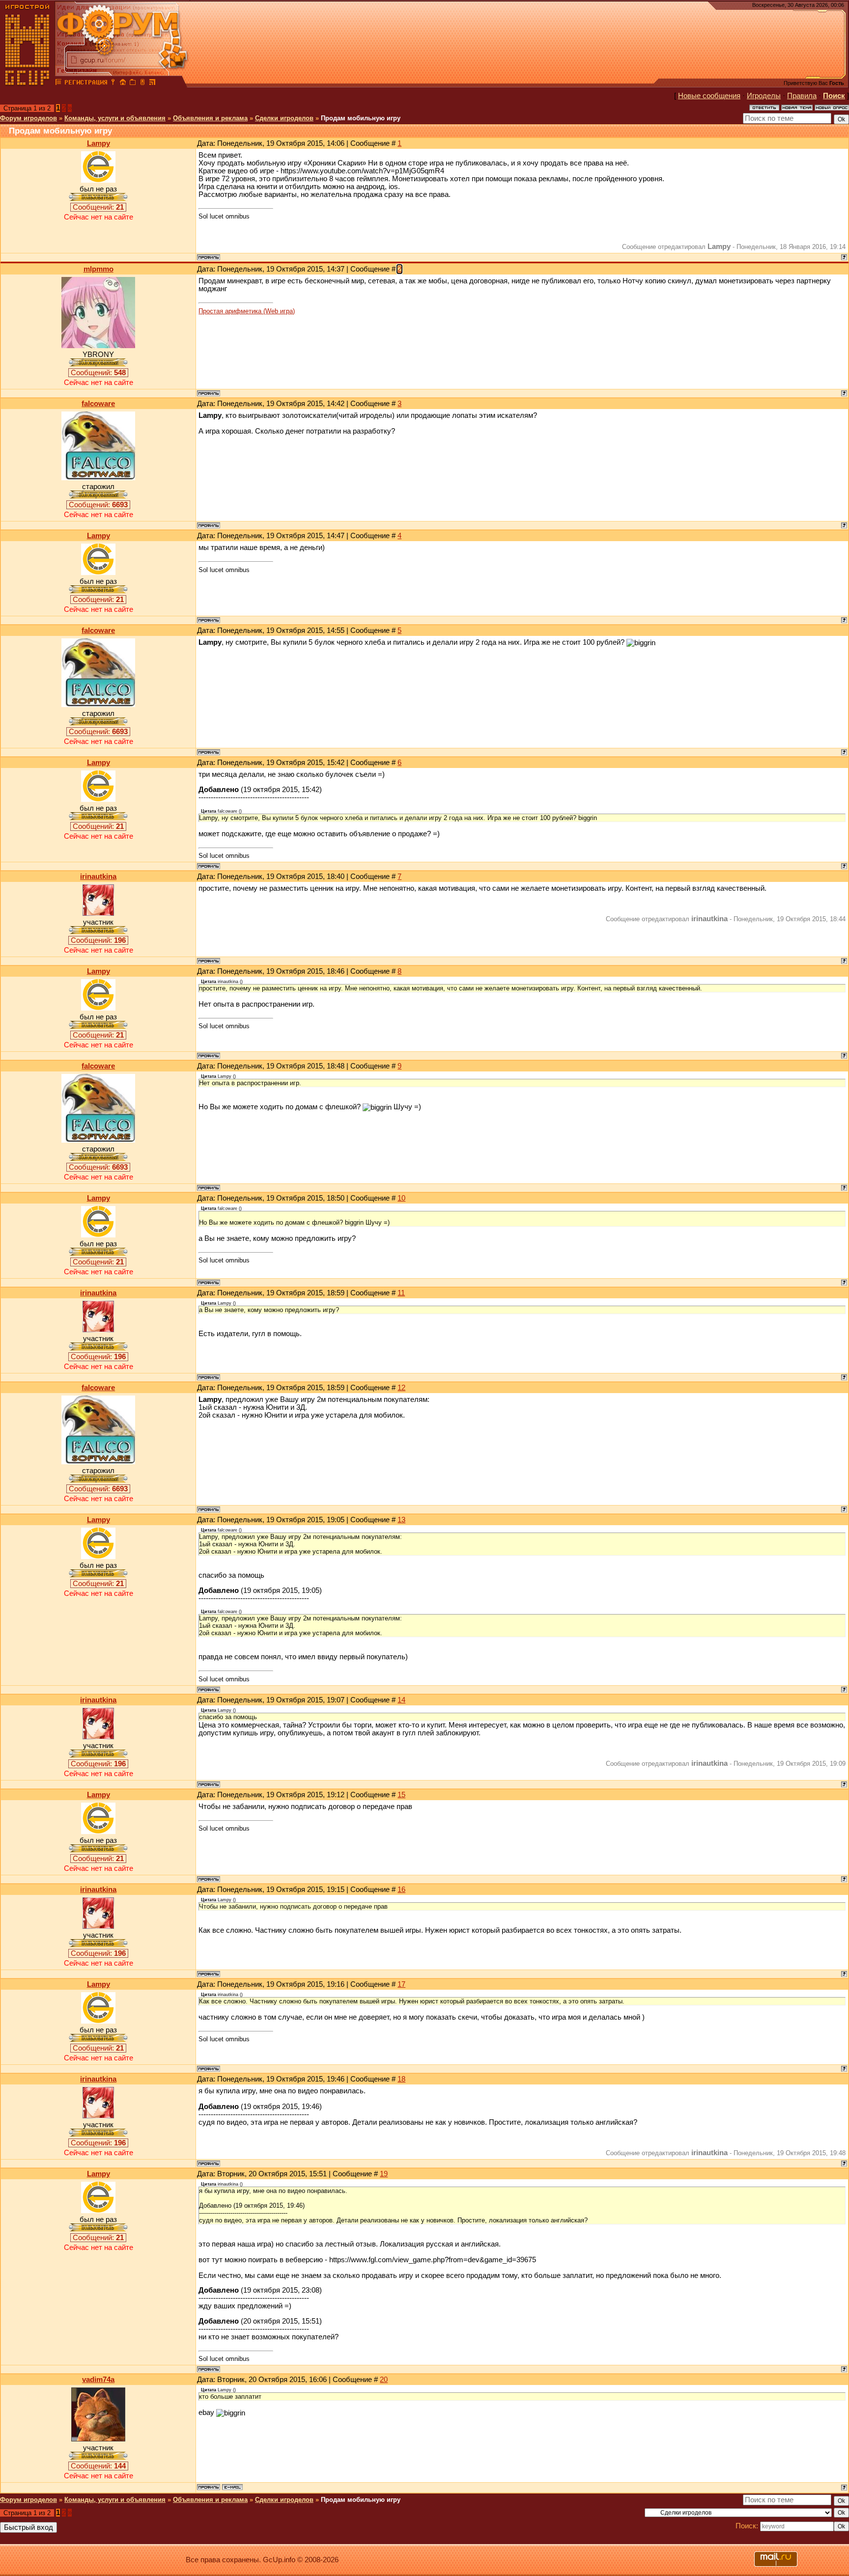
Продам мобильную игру (361, 118)
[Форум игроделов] (58, 83)
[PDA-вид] (142, 83)
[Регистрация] (86, 83)
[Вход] (113, 83)
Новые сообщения (709, 96)
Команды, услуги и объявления (115, 118)
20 (384, 2380)
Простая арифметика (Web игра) (247, 311)
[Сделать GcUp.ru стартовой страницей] (123, 83)
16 (401, 1890)
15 (401, 1795)
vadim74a (98, 2380)
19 (384, 2174)
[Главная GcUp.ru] (28, 83)
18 (401, 2079)
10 (401, 1198)
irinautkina (98, 877)
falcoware (98, 404)
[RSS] (152, 83)
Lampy (99, 143)
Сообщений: (98, 207)
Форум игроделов (28, 118)
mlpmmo (99, 269)
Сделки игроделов (284, 118)
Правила (802, 96)
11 (401, 1293)
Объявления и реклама (210, 118)
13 (401, 1520)
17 (401, 1984)
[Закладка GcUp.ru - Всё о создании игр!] (133, 83)
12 (401, 1388)
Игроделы (764, 96)
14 (401, 1700)
